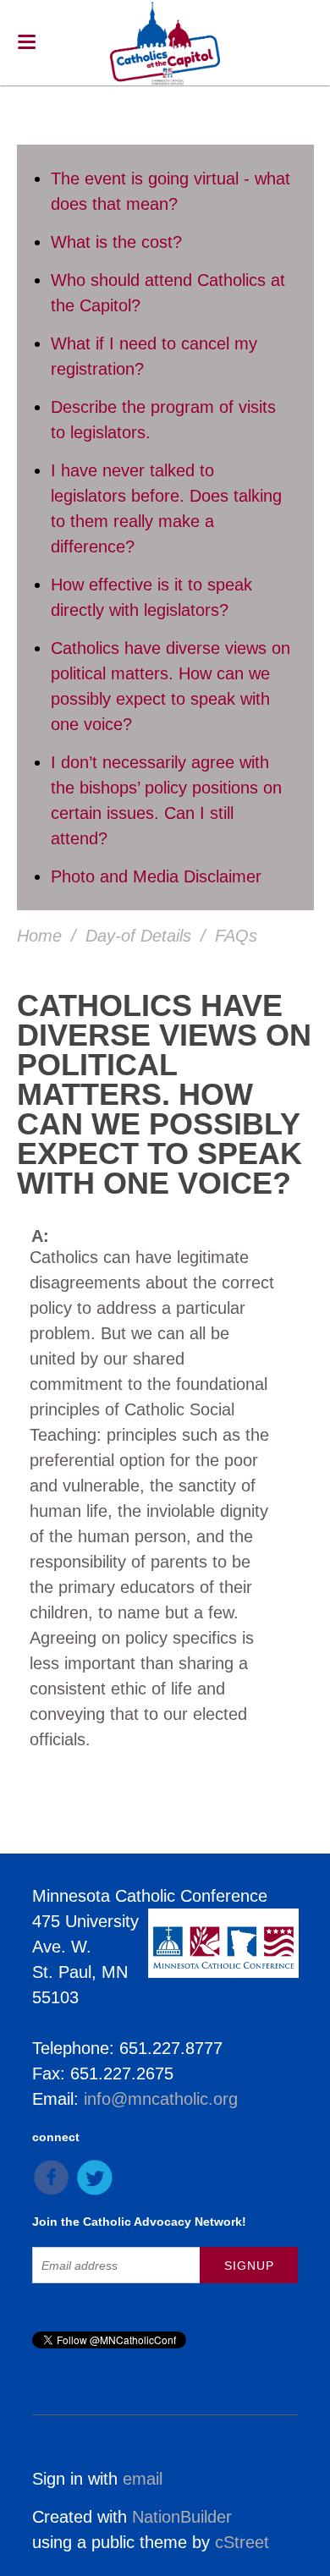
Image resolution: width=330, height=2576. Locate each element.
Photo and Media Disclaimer (156, 876)
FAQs (236, 936)
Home (39, 936)
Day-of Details (138, 936)
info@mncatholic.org (161, 2099)
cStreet (242, 2542)
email (143, 2479)
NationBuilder (182, 2517)
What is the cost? (116, 242)
